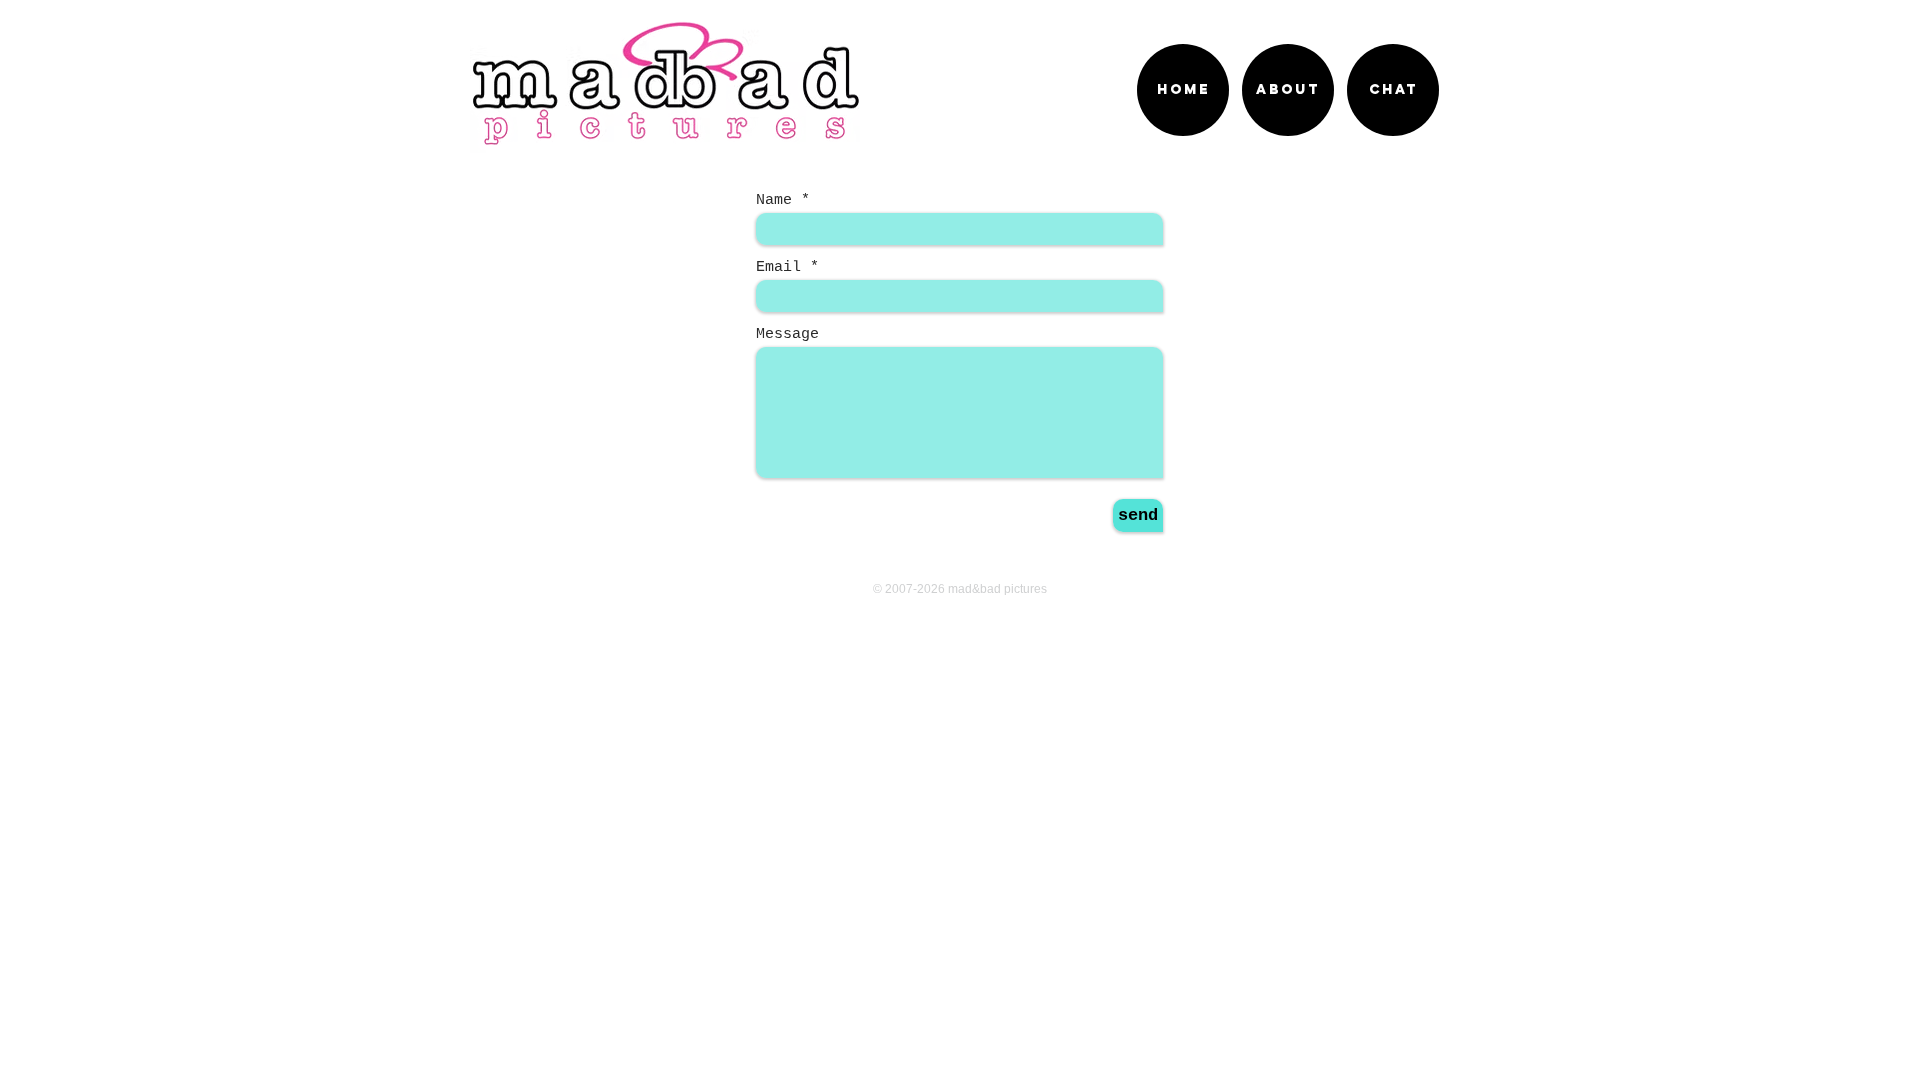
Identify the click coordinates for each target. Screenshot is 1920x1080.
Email (778, 267)
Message (787, 334)
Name (774, 200)
